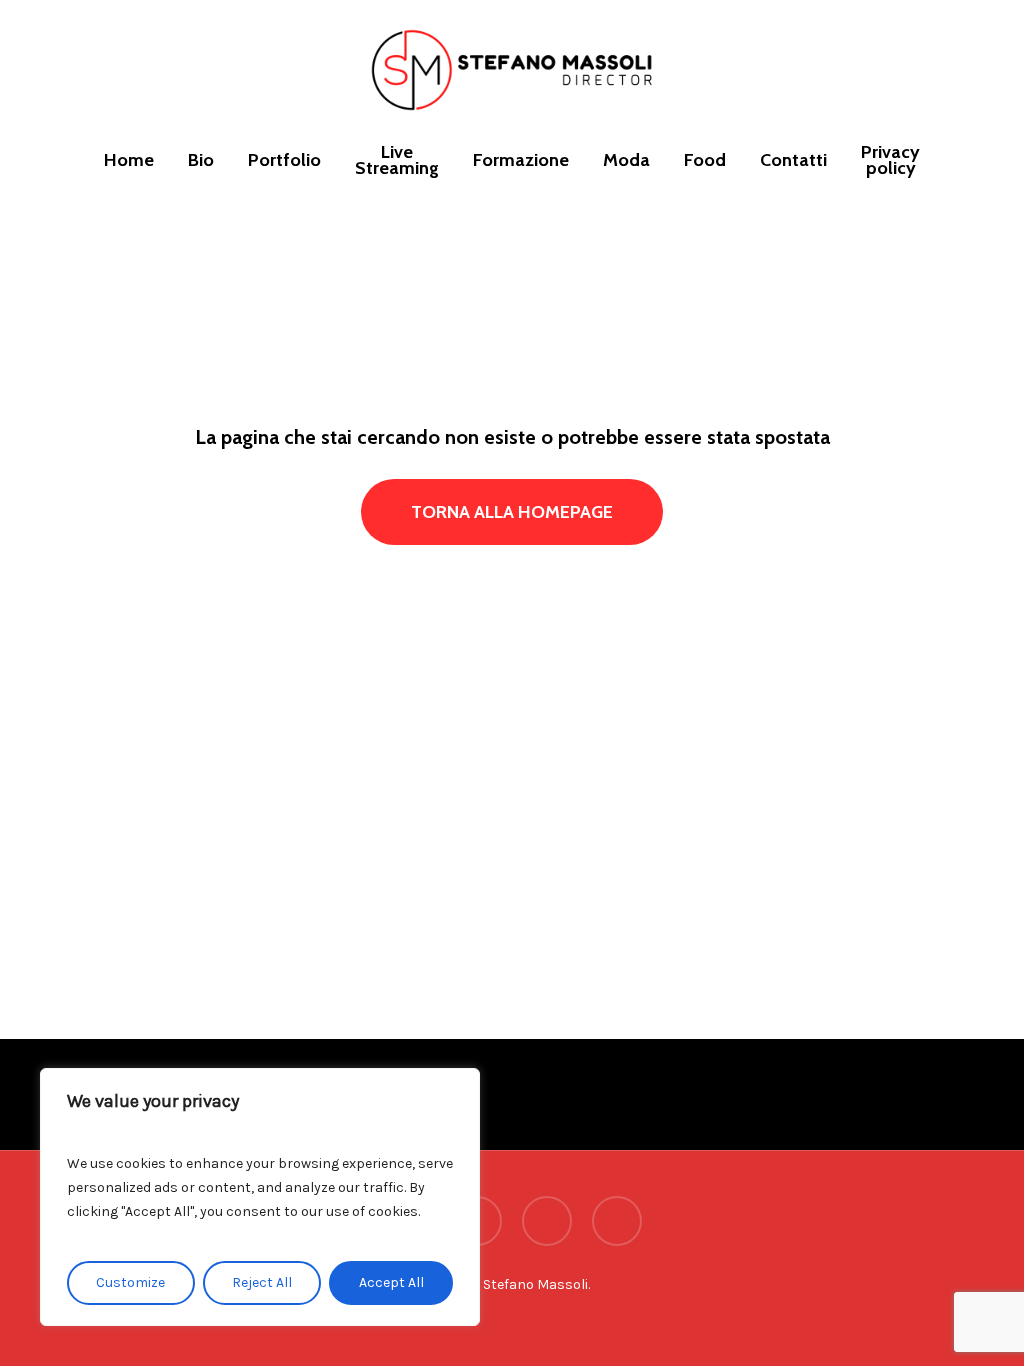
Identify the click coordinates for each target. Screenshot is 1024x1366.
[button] (512, 512)
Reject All (262, 1282)
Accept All (391, 1282)
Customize (130, 1282)
